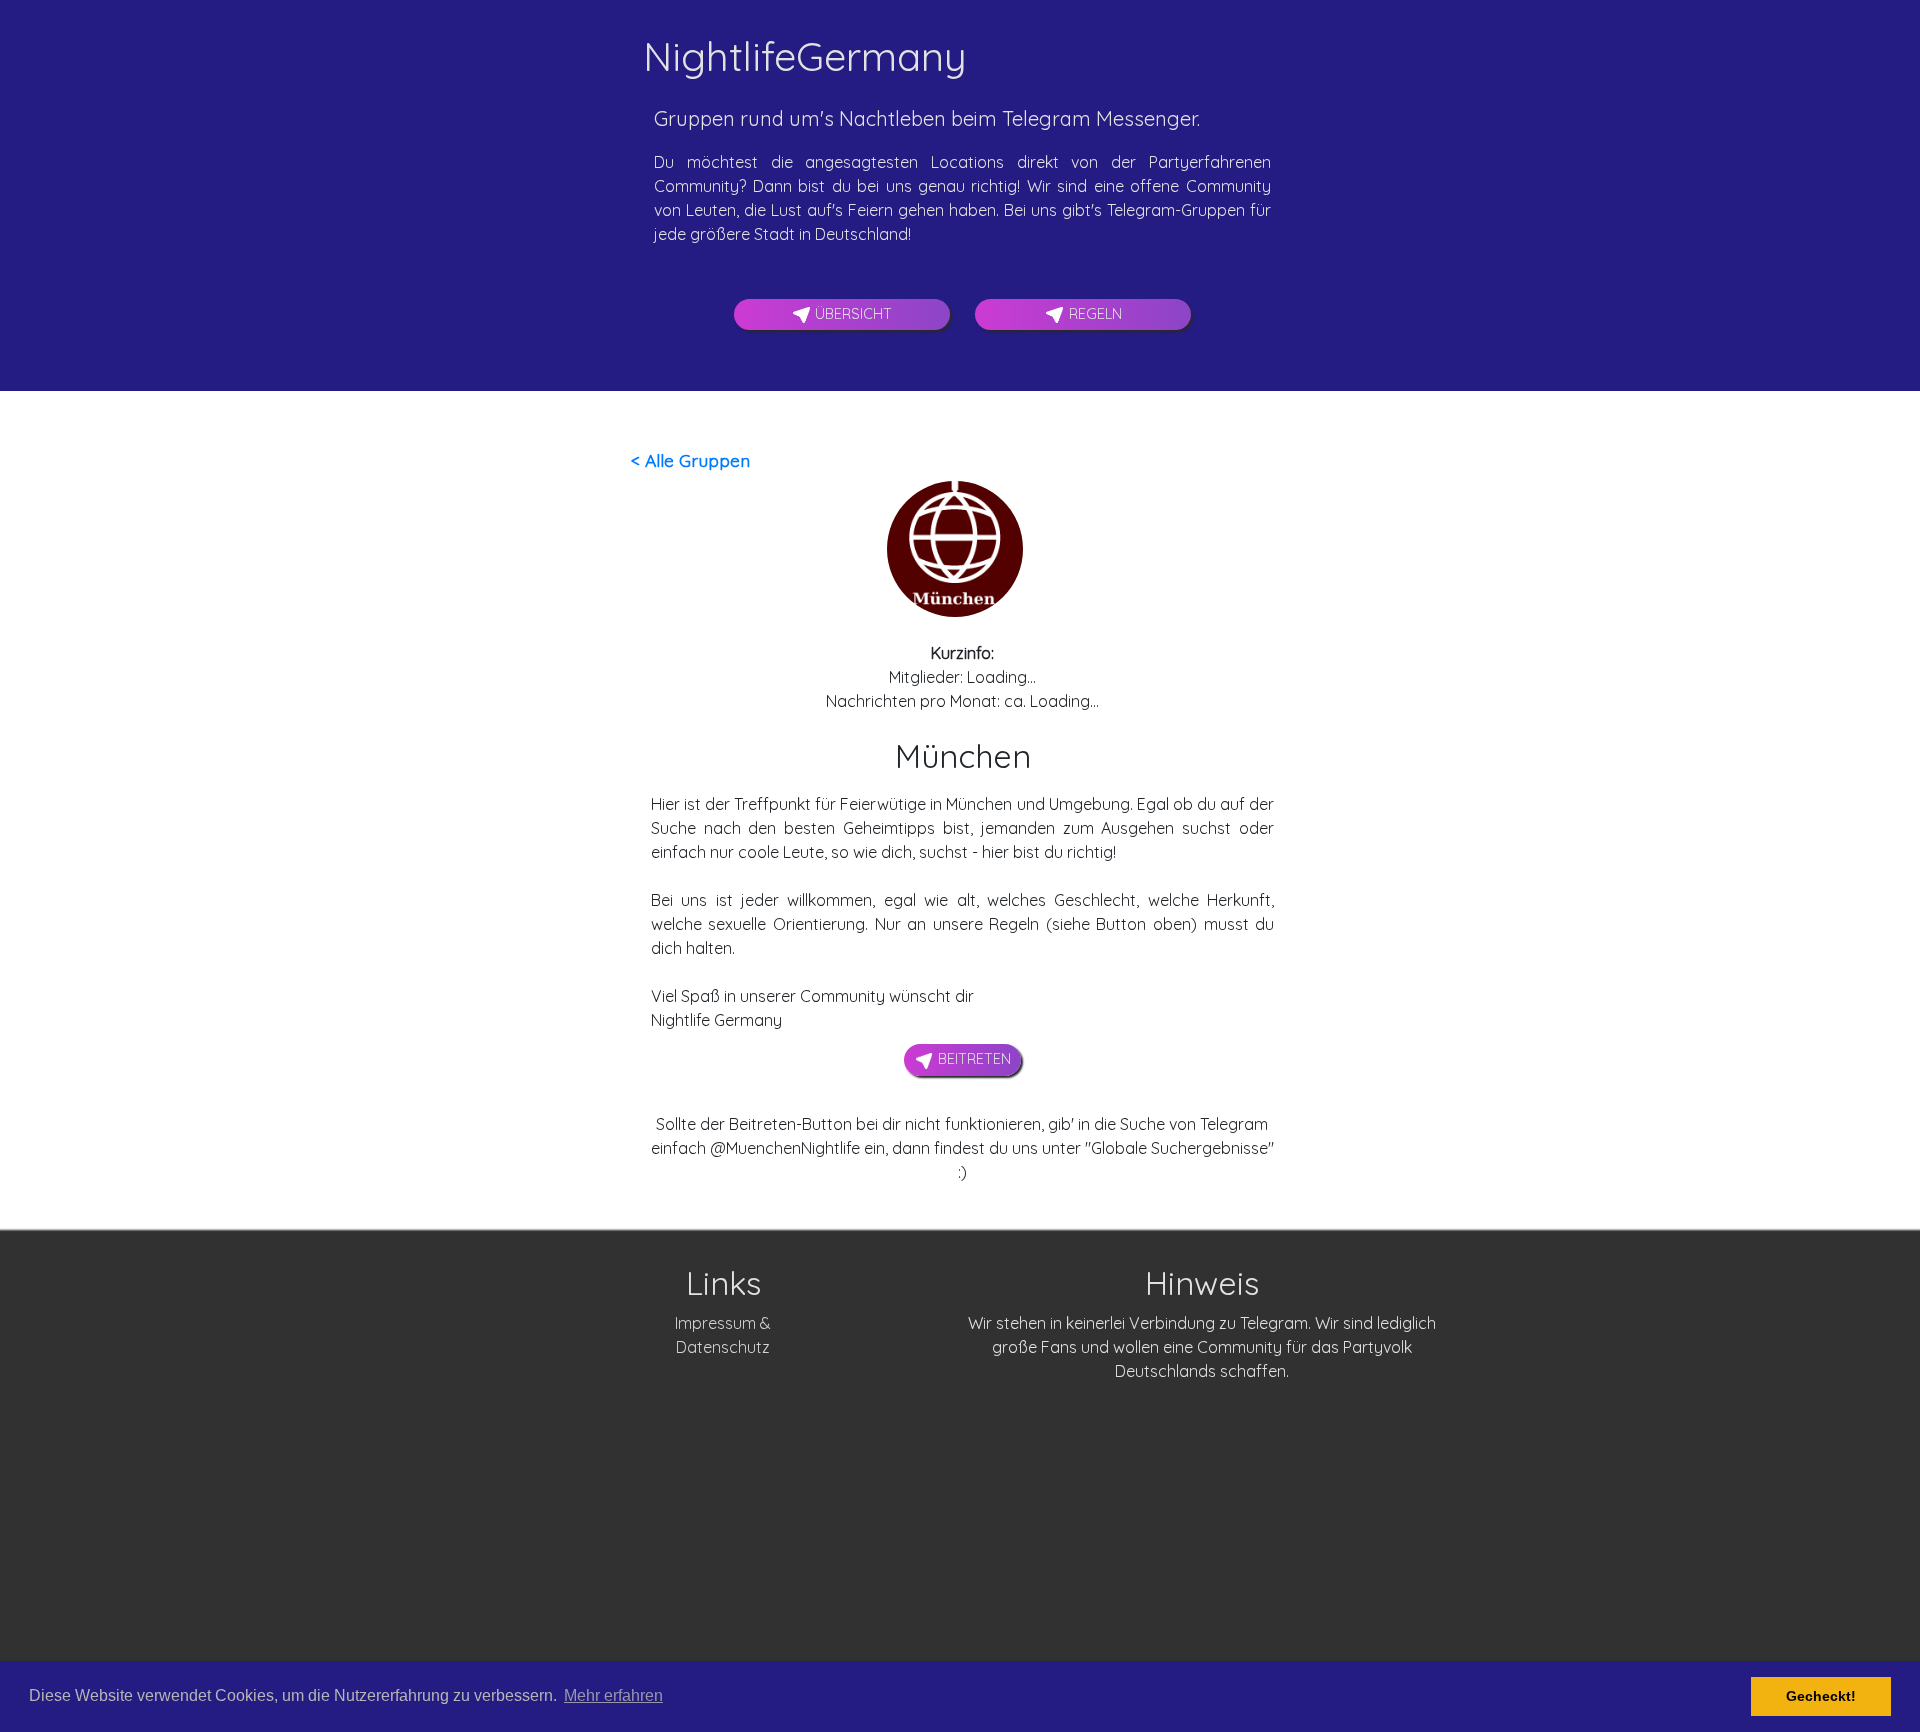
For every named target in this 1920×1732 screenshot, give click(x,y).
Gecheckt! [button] (1821, 1696)
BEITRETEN (972, 1059)
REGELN (1093, 314)
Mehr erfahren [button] (613, 1695)
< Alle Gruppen (690, 460)
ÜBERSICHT (851, 314)
